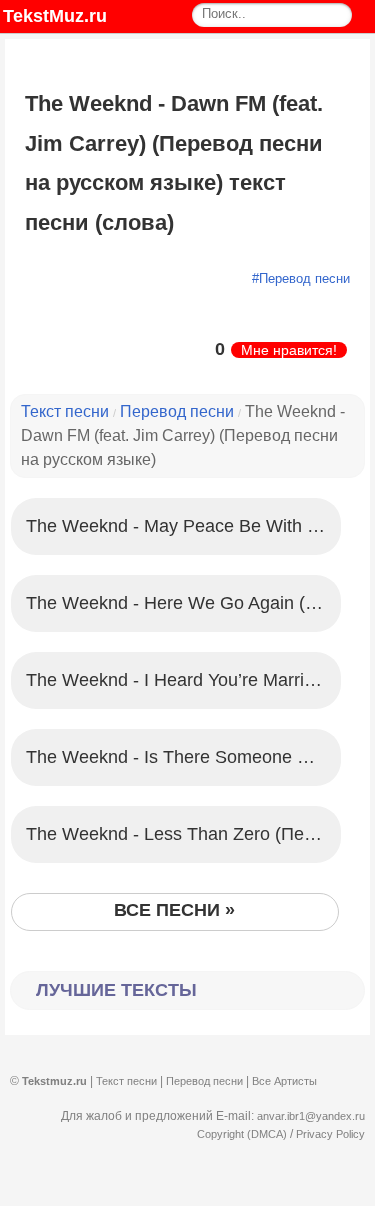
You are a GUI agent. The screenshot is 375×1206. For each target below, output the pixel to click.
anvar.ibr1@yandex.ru (311, 1116)
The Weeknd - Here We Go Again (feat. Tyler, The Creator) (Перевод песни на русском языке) (183, 603)
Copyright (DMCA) (242, 1134)
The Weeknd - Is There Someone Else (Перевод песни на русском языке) (183, 757)
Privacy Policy (330, 1134)
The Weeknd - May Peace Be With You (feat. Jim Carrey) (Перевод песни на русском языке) (183, 526)
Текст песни (65, 411)
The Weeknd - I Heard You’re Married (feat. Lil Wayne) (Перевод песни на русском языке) (183, 680)
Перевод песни (304, 278)
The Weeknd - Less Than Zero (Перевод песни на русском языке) (183, 834)
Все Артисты (284, 1081)
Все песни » (174, 910)
